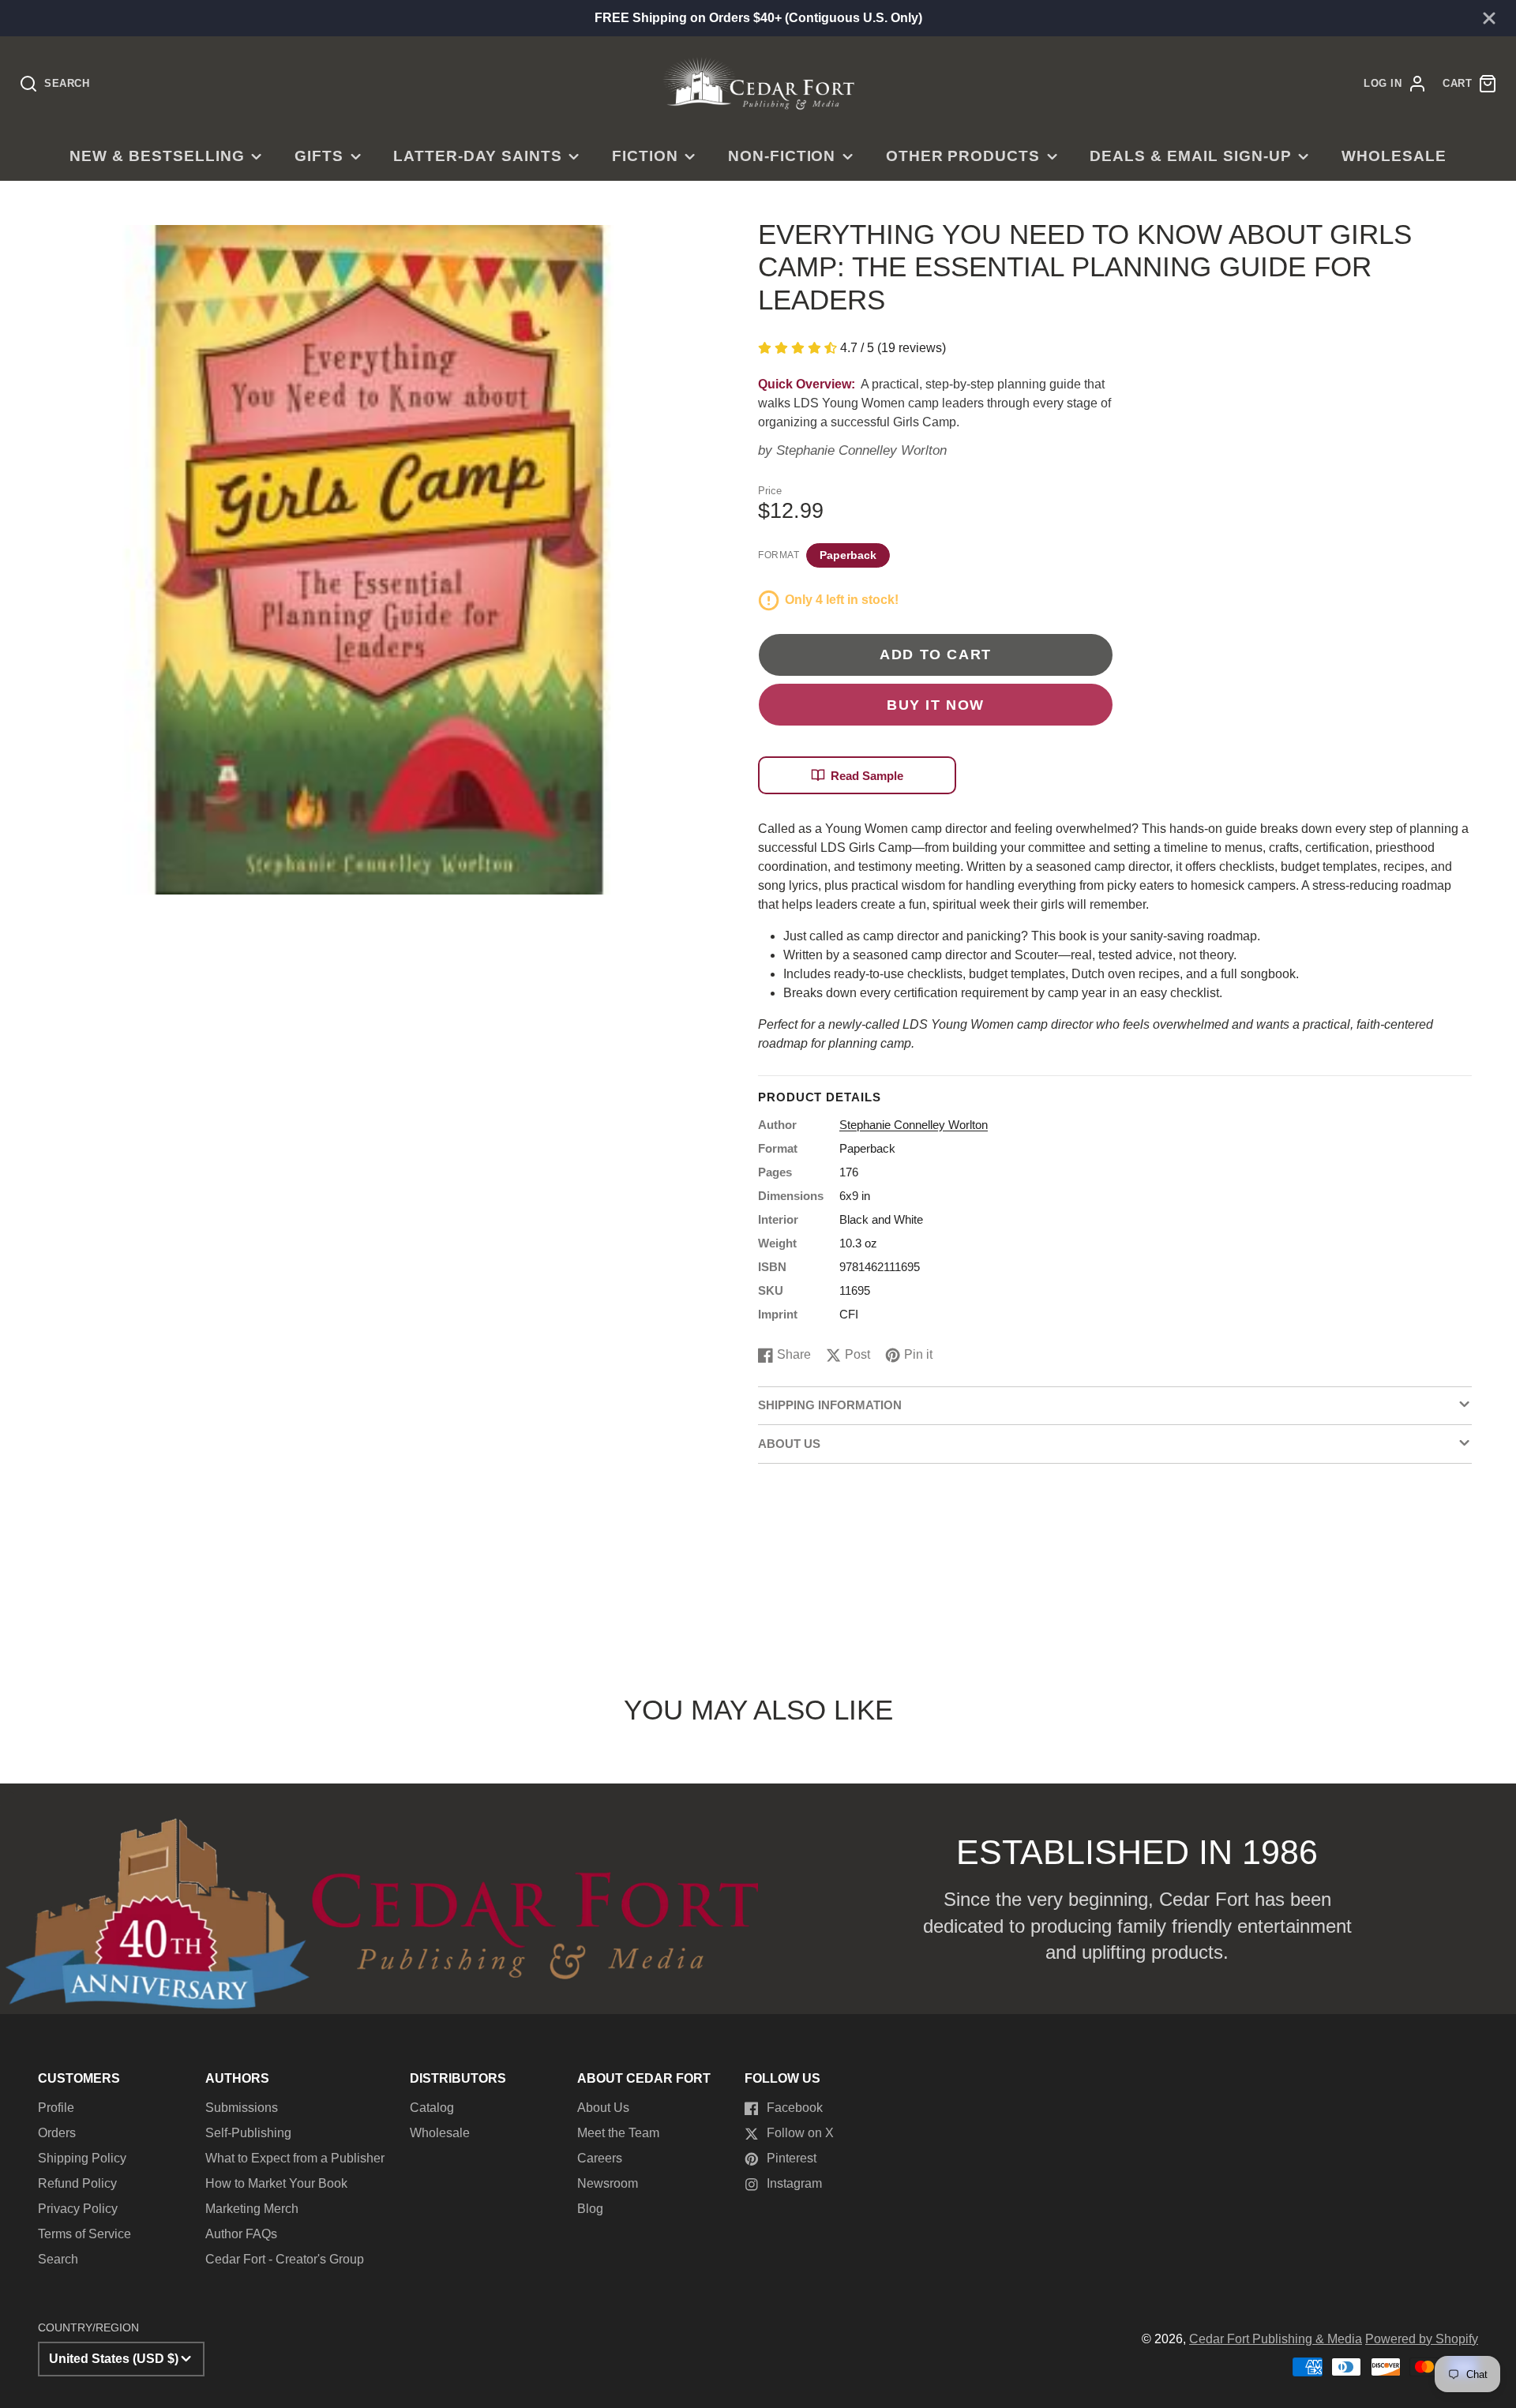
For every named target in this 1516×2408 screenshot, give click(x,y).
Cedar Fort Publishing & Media (1276, 2339)
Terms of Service (84, 2234)
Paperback (848, 555)
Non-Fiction (782, 156)
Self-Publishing (248, 2133)
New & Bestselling (157, 156)
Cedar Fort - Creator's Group (285, 2259)
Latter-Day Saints (477, 156)
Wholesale (1394, 156)
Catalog (432, 2108)
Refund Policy (77, 2183)
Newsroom (608, 2183)
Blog (590, 2209)
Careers (600, 2158)
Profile (56, 2108)
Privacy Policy (78, 2209)
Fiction (645, 156)
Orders (57, 2133)
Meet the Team (618, 2133)
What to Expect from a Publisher (295, 2158)
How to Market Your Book (276, 2183)
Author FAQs (241, 2234)
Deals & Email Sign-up (1190, 156)
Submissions (242, 2108)
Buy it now (936, 705)
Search (58, 2259)
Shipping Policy (82, 2158)
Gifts (319, 156)
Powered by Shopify (1422, 2339)
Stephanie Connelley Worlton (861, 450)
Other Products (963, 156)
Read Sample (867, 776)
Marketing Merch (252, 2209)
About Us (603, 2108)
